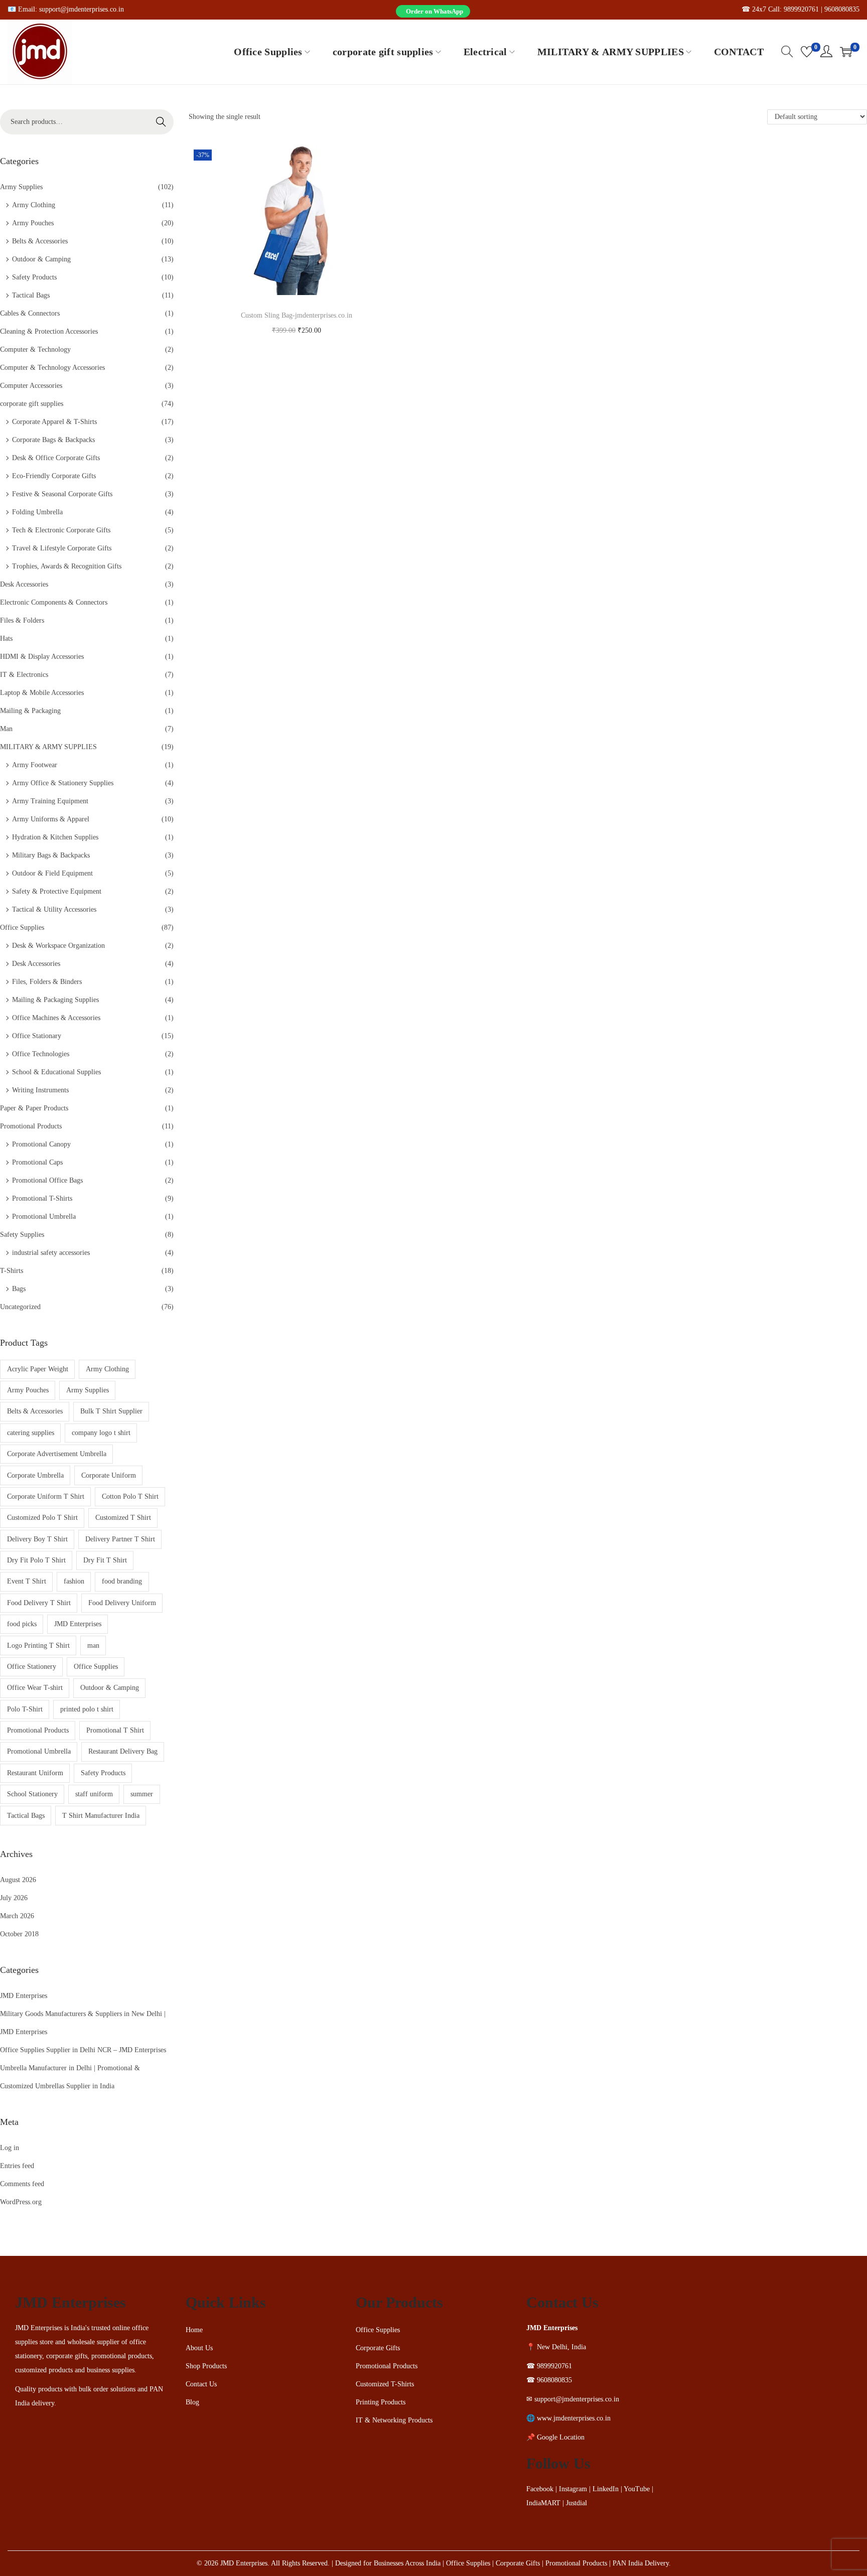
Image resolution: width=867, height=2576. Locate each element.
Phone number (325, 1261)
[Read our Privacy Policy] (562, 1338)
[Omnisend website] (434, 1437)
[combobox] (325, 1286)
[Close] (572, 1128)
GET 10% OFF (434, 1374)
